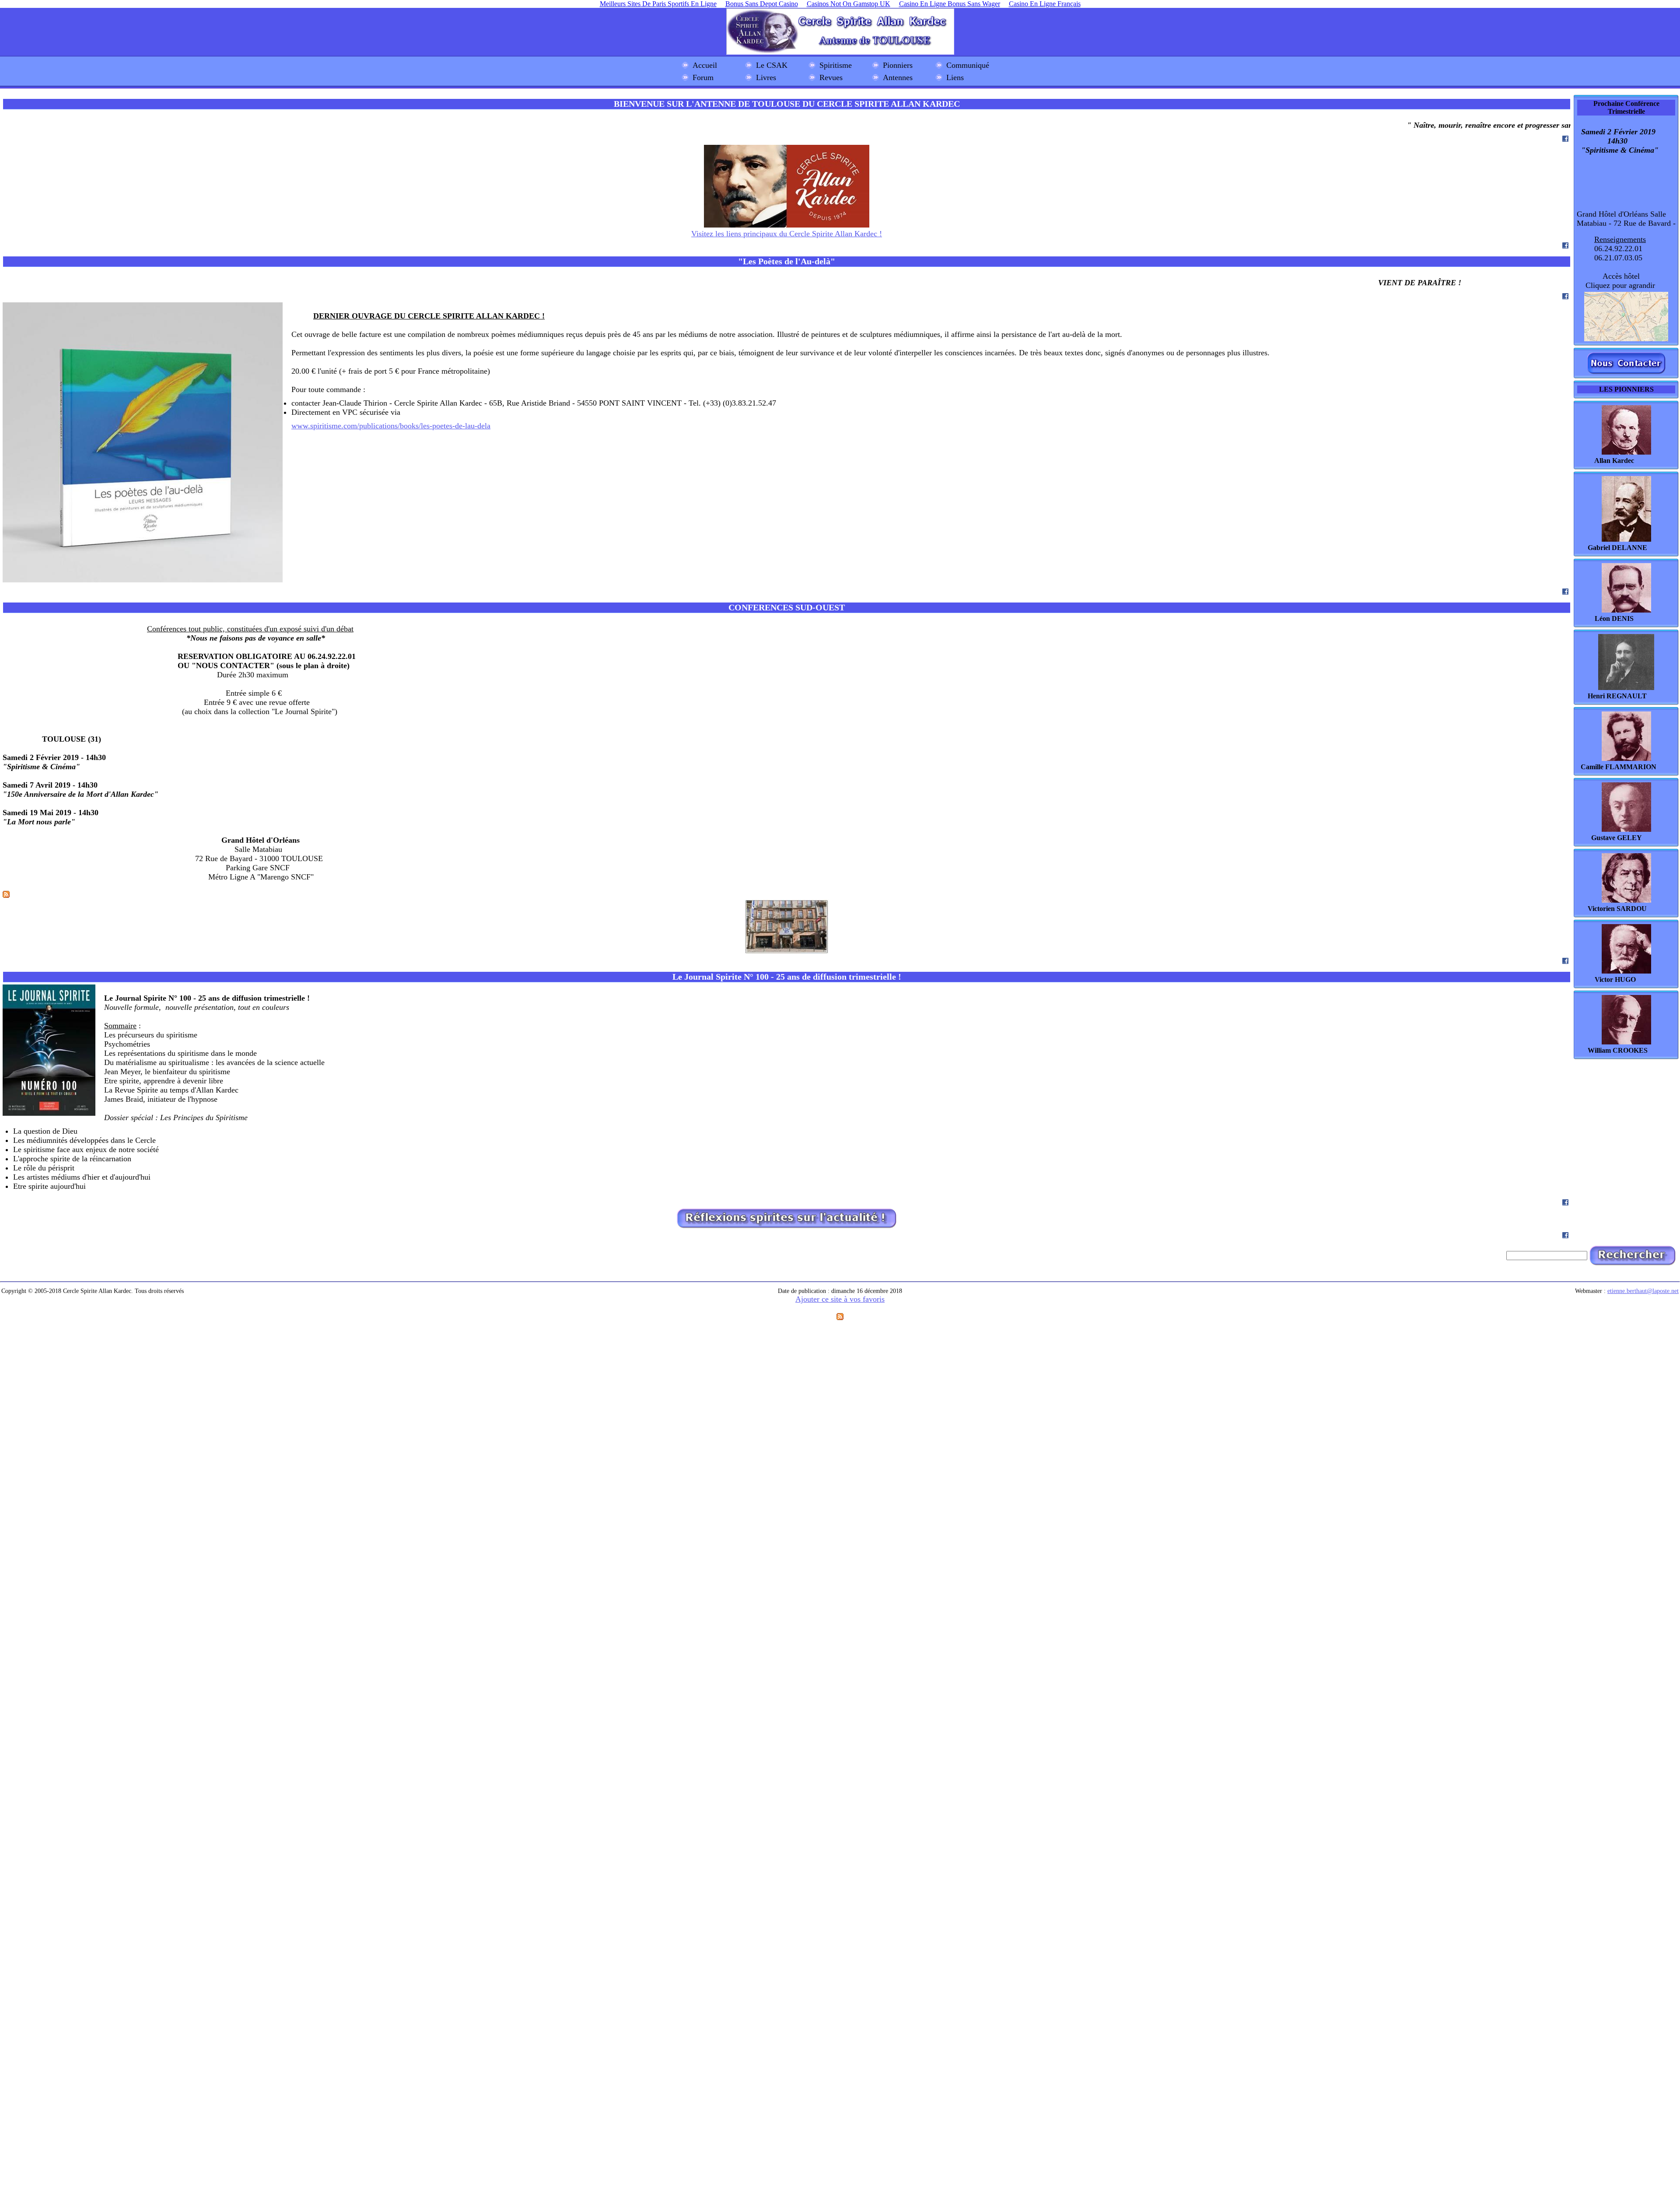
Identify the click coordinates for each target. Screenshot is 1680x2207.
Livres (766, 77)
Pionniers (898, 65)
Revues (831, 77)
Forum (703, 77)
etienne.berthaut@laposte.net (1643, 1291)
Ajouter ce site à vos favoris (840, 1299)
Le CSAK (772, 65)
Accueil (705, 65)
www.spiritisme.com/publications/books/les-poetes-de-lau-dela (391, 426)
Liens (955, 77)
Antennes (898, 77)
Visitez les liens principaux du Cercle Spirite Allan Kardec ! (787, 234)
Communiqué (968, 65)
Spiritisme (836, 65)
